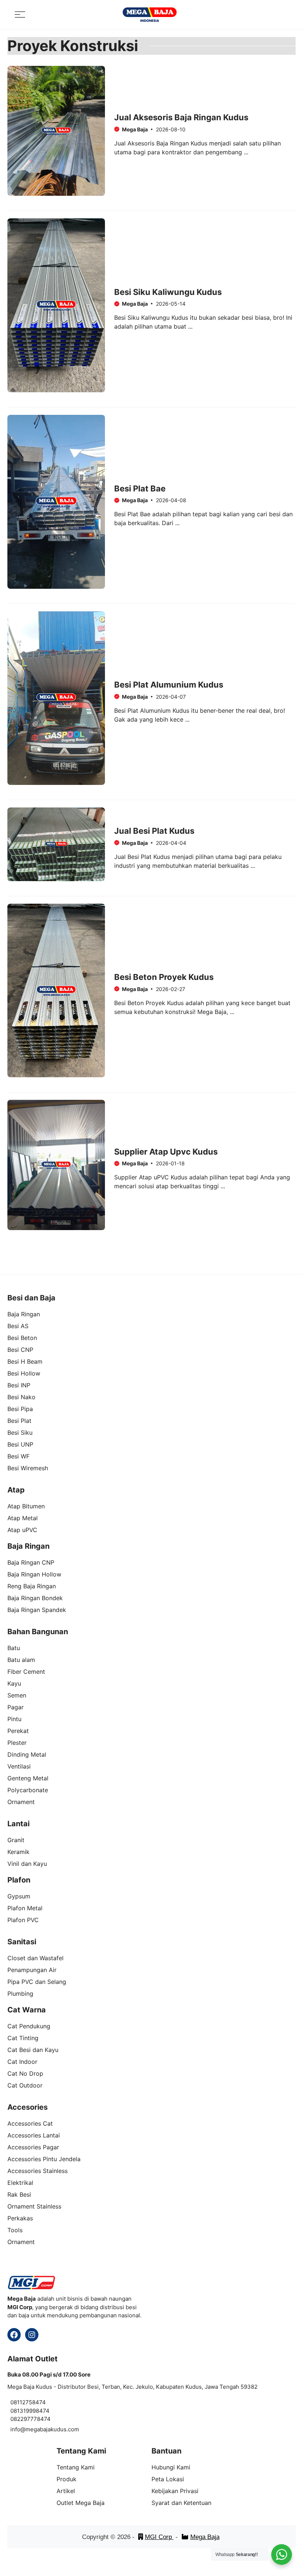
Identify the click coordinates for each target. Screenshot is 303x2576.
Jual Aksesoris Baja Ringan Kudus (181, 117)
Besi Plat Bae (140, 488)
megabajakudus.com (52, 2429)
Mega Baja (205, 2537)
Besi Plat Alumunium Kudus (169, 685)
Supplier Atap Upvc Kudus (166, 1152)
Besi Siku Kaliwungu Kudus (168, 292)
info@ (18, 2429)
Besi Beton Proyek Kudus (164, 977)
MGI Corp (159, 2537)
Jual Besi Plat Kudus (154, 831)
